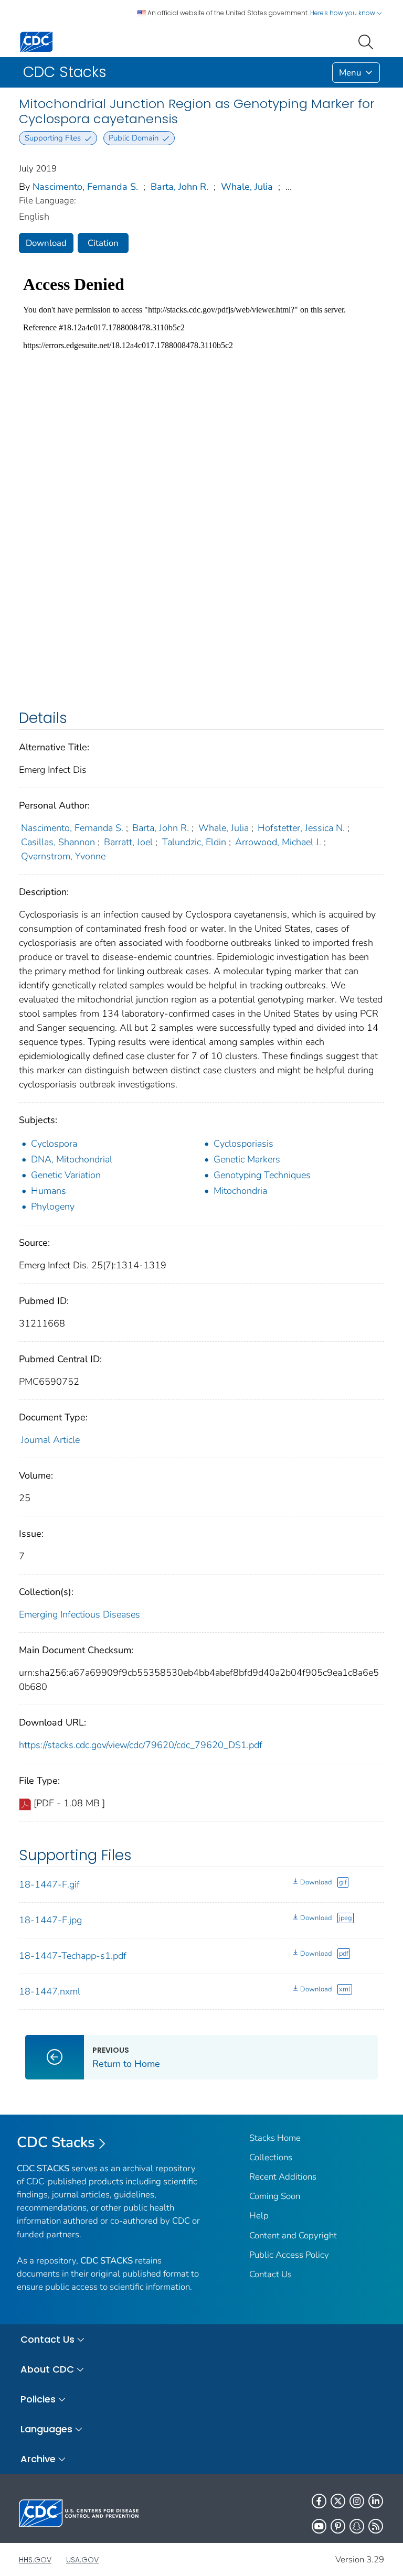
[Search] (368, 41)
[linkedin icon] (376, 2501)
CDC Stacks (56, 2142)
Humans (49, 1191)
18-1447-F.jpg (50, 1920)
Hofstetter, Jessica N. (301, 828)
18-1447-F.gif (49, 1884)
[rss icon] (376, 2526)
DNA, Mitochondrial (72, 1159)
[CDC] (36, 41)
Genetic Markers (247, 1159)
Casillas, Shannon (58, 842)
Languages (46, 2429)
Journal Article (50, 1440)
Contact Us (271, 2274)
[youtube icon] (319, 2526)
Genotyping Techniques (262, 1175)
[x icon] (338, 2501)
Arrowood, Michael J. (278, 842)
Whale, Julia (247, 187)
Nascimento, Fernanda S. (85, 187)
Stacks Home (275, 2138)
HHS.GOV (35, 2560)
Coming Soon (275, 2196)
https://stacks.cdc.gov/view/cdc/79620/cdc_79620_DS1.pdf (141, 1745)
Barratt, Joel (128, 842)
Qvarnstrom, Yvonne (63, 856)
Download (46, 243)
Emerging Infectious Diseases (79, 1614)
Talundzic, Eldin (194, 842)
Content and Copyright (293, 2235)
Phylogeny (53, 1206)
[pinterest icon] (338, 2526)
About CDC (47, 2369)
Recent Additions (283, 2177)
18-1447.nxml (50, 1991)
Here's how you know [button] (343, 13)
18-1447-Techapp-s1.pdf (73, 1956)
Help (259, 2216)
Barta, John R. (179, 187)
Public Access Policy (289, 2255)
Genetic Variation (66, 1175)
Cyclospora (54, 1144)
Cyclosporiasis (243, 1144)
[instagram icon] (357, 2501)
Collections (271, 2157)
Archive (38, 2459)
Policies (38, 2399)
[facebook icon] (319, 2501)
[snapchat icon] (357, 2526)
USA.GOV (82, 2560)
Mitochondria (240, 1191)
